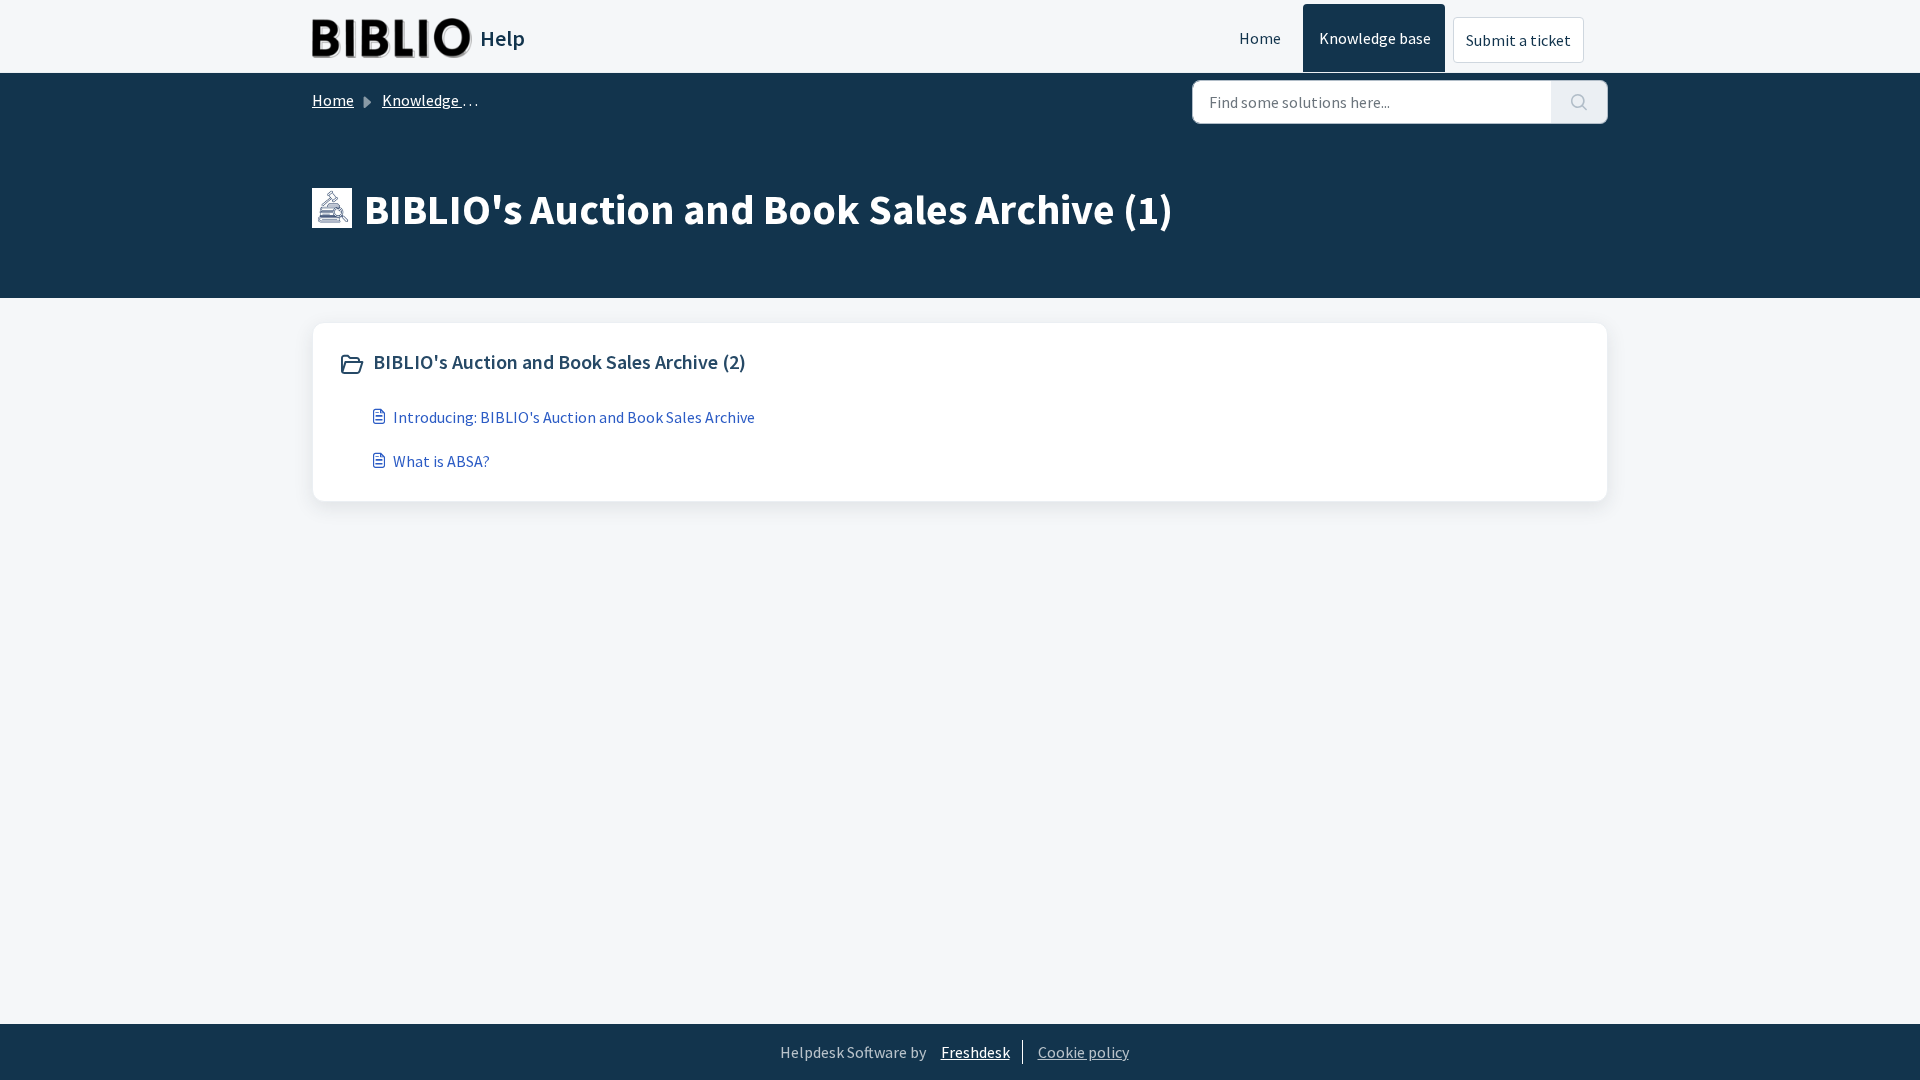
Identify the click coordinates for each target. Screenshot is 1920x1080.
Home (1260, 38)
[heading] (644, 364)
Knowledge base (1375, 38)
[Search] (1579, 102)
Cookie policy (1083, 1052)
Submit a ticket (1518, 40)
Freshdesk (975, 1052)
